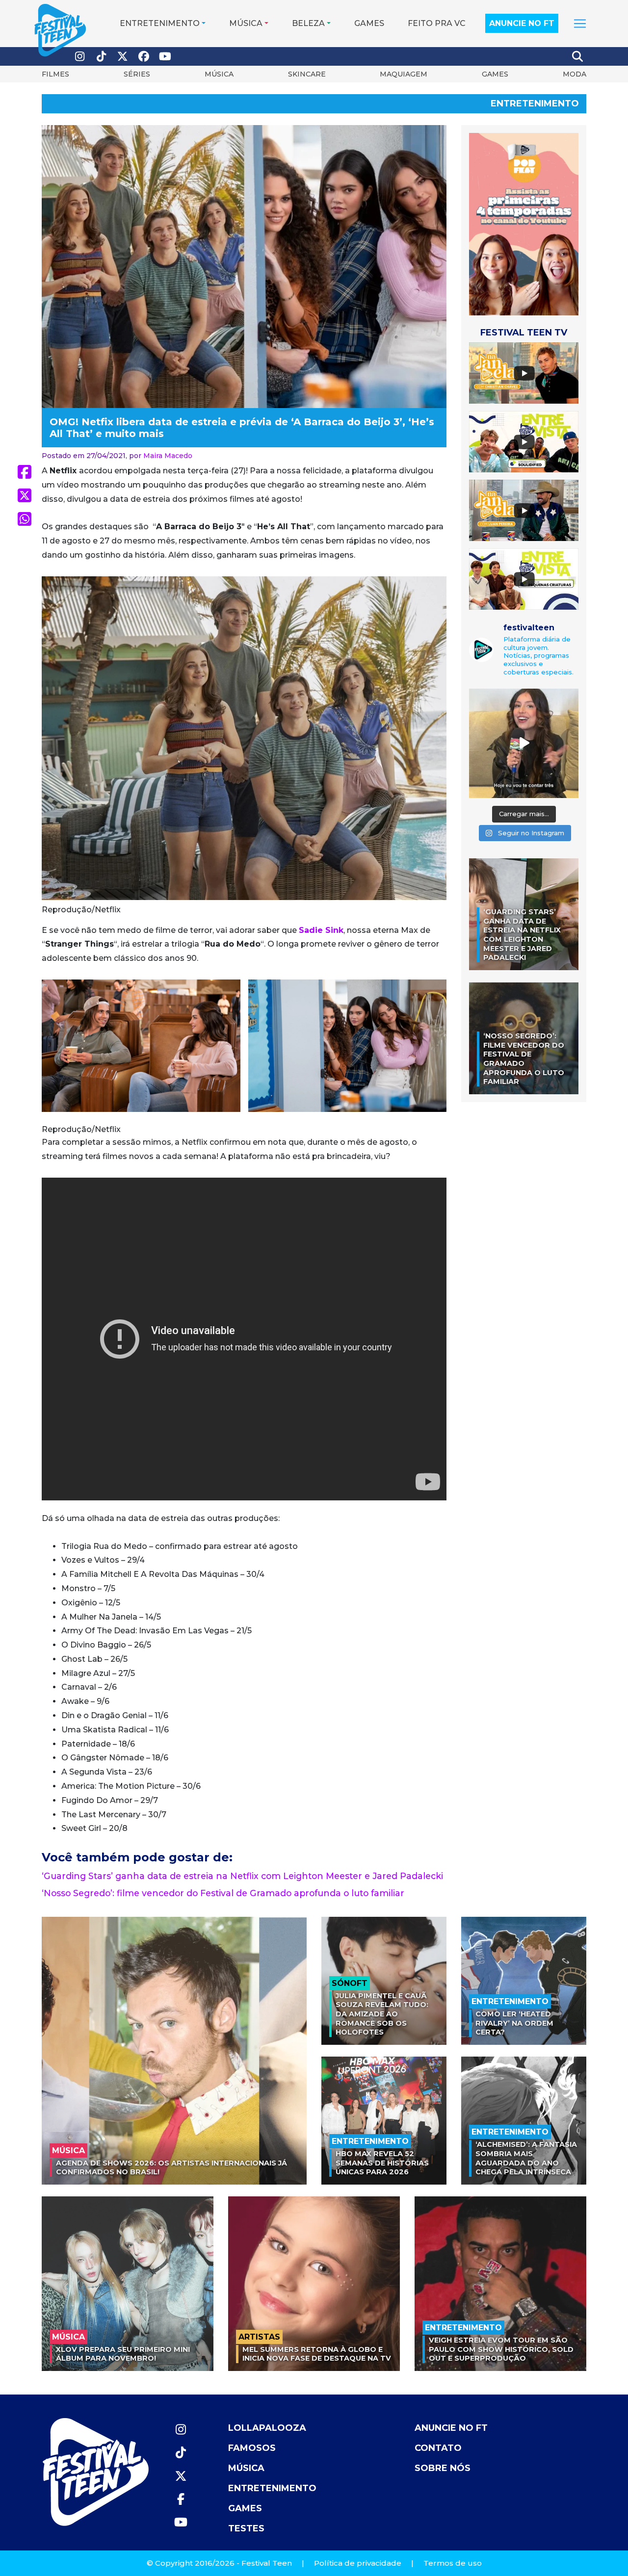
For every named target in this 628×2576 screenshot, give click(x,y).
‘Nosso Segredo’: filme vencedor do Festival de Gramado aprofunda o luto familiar (223, 1893)
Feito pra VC (437, 23)
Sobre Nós (443, 2468)
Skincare (307, 74)
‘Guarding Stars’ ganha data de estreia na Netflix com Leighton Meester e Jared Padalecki (242, 1876)
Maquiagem (404, 74)
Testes (246, 2528)
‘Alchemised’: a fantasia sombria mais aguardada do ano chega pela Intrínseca (526, 2158)
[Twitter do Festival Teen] (123, 57)
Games (369, 23)
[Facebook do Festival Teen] (144, 57)
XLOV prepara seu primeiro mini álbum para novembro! (123, 2354)
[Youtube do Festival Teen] (165, 57)
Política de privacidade (358, 2563)
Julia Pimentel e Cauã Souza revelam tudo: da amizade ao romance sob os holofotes (382, 2014)
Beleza (308, 23)
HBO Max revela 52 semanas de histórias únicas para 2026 (382, 2163)
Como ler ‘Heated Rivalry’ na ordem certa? (514, 2023)
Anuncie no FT (522, 23)
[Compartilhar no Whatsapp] (25, 519)
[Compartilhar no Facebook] (25, 472)
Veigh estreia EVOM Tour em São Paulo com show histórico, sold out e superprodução (501, 2349)
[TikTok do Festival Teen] (102, 57)
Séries (137, 74)
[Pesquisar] (578, 56)
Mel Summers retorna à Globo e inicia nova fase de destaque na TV (317, 2354)
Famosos (252, 2448)
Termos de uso (453, 2563)
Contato (438, 2448)
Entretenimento (160, 23)
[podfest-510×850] (524, 223)
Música (246, 23)
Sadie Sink (321, 930)
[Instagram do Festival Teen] (80, 57)
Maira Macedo (168, 456)
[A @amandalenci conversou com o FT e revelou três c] (524, 743)
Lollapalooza (267, 2428)
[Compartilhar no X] (25, 495)
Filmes (55, 74)
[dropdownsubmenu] (580, 24)
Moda (575, 74)
